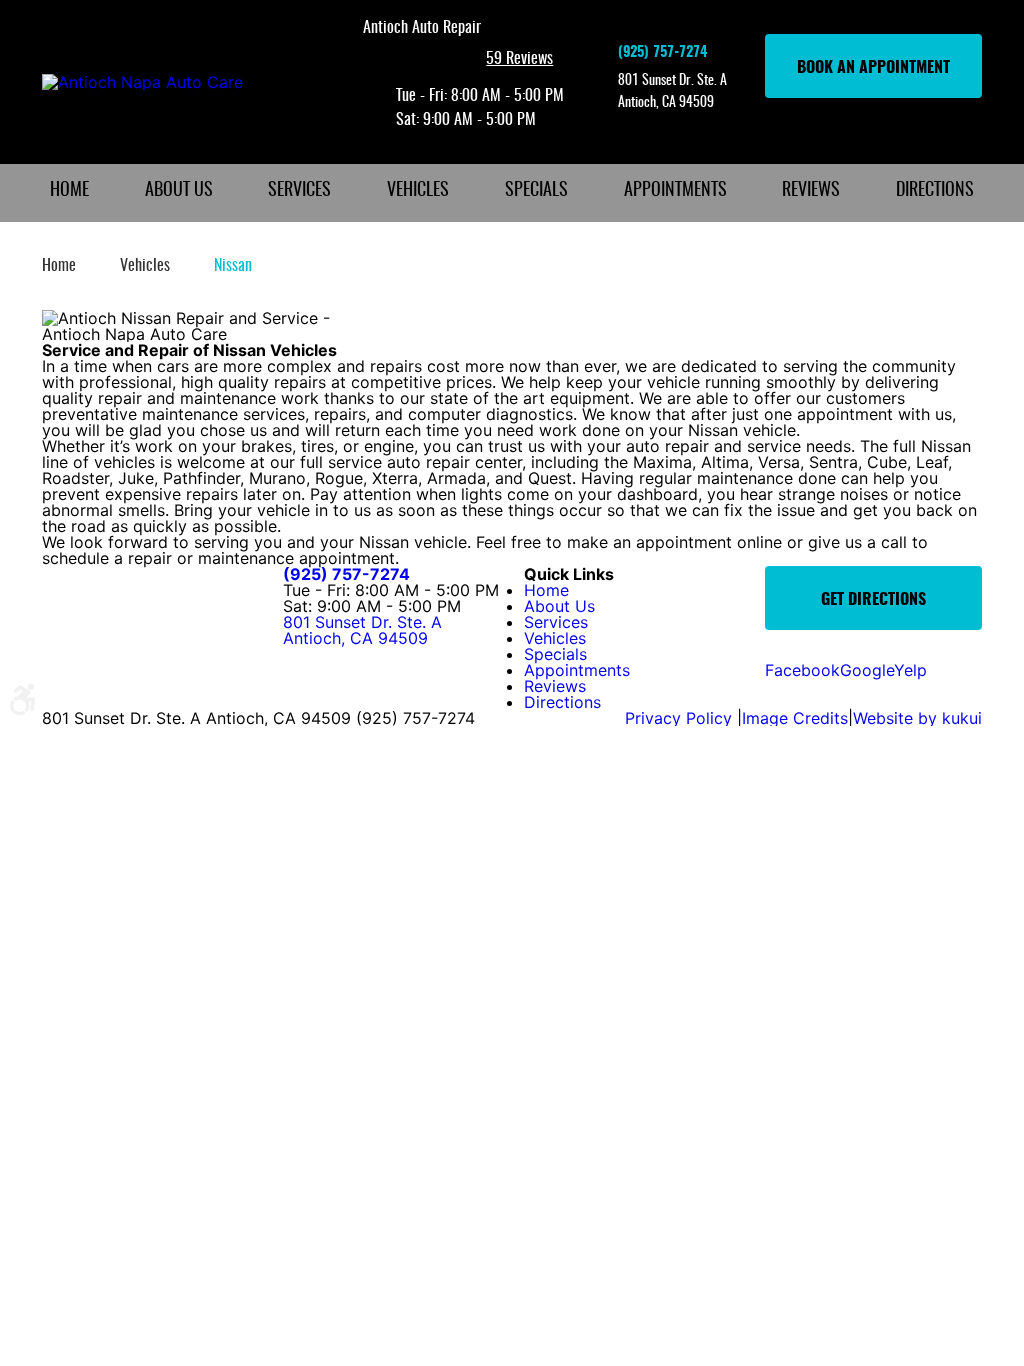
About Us (179, 191)
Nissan (233, 266)
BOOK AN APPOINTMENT (873, 68)
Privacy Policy (681, 718)
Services (299, 191)
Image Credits (795, 718)
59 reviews (519, 59)
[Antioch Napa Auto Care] (142, 82)
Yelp (910, 670)
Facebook (802, 670)
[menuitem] (69, 193)
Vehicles (418, 191)
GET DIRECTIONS (873, 600)
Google (867, 670)
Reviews (811, 191)
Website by (917, 718)
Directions (935, 191)
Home (69, 191)
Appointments (675, 191)
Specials (536, 191)
